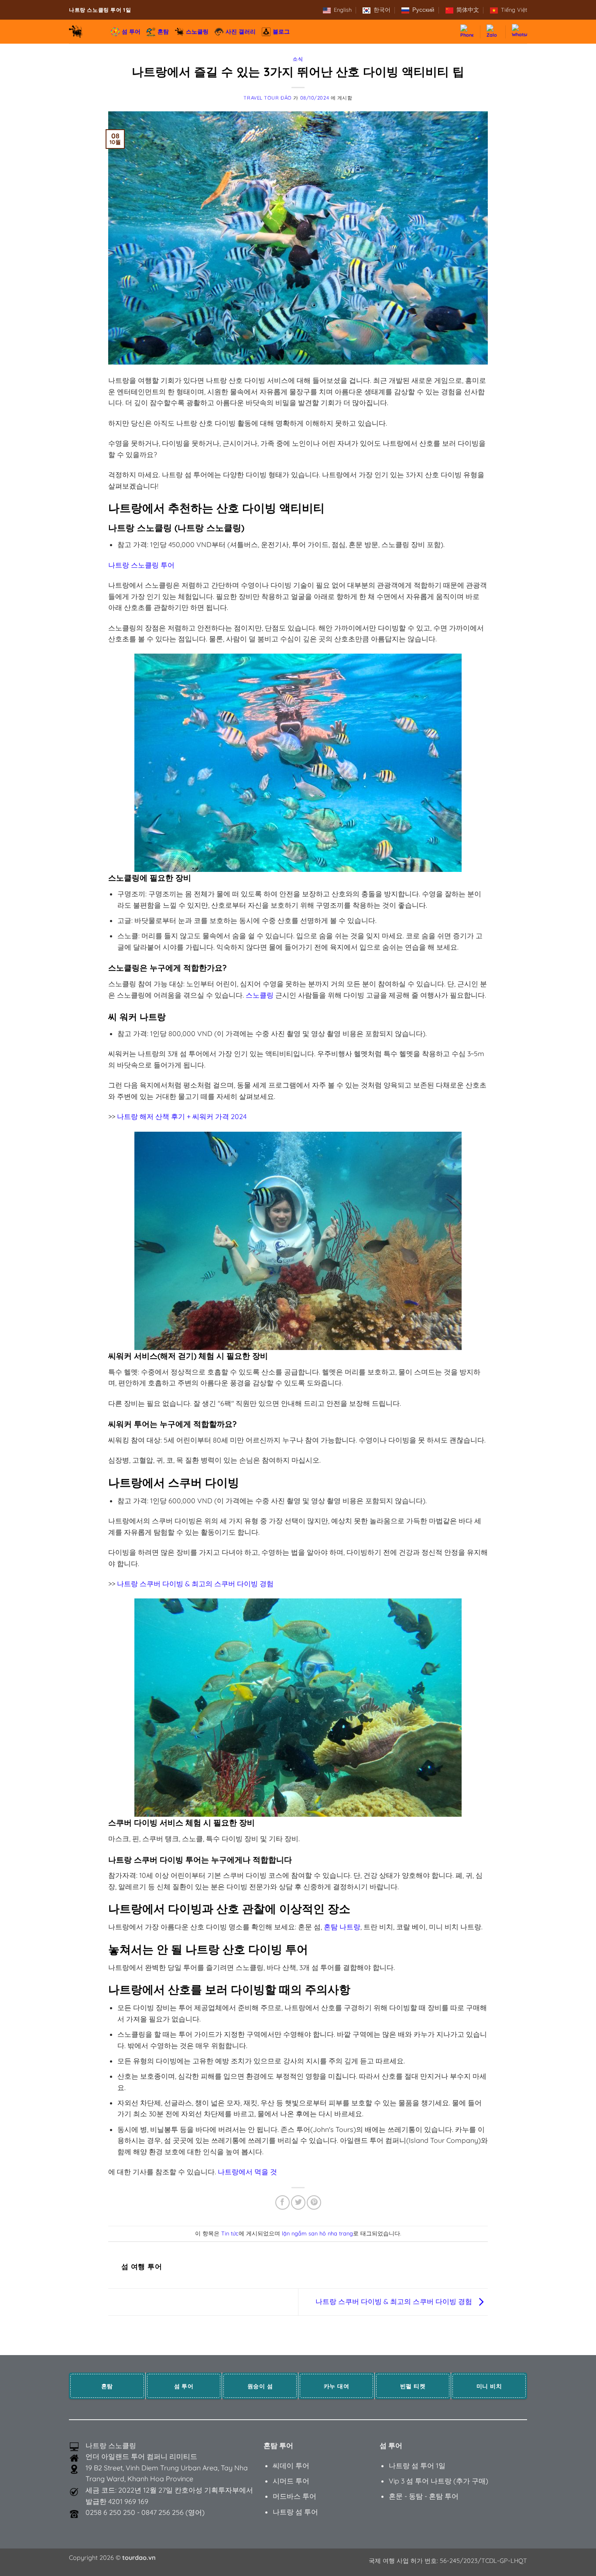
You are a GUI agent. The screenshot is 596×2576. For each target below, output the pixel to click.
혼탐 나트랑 (342, 1927)
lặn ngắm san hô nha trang (317, 2233)
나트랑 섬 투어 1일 (417, 2466)
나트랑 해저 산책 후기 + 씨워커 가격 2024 (182, 1116)
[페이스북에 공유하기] (283, 2202)
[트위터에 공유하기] (298, 2202)
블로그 (281, 31)
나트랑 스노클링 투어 (141, 565)
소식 (298, 59)
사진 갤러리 (241, 31)
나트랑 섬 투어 (295, 2512)
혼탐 (163, 31)
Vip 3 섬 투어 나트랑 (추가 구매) (438, 2481)
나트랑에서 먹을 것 (247, 2172)
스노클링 (197, 31)
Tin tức (230, 2233)
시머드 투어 (291, 2481)
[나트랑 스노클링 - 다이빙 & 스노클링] (83, 32)
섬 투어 (131, 31)
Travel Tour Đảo (267, 98)
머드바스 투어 (295, 2496)
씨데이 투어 (291, 2466)
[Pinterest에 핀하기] (314, 2202)
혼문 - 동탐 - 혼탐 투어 (424, 2496)
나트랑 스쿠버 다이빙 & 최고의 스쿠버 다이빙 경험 (195, 1584)
